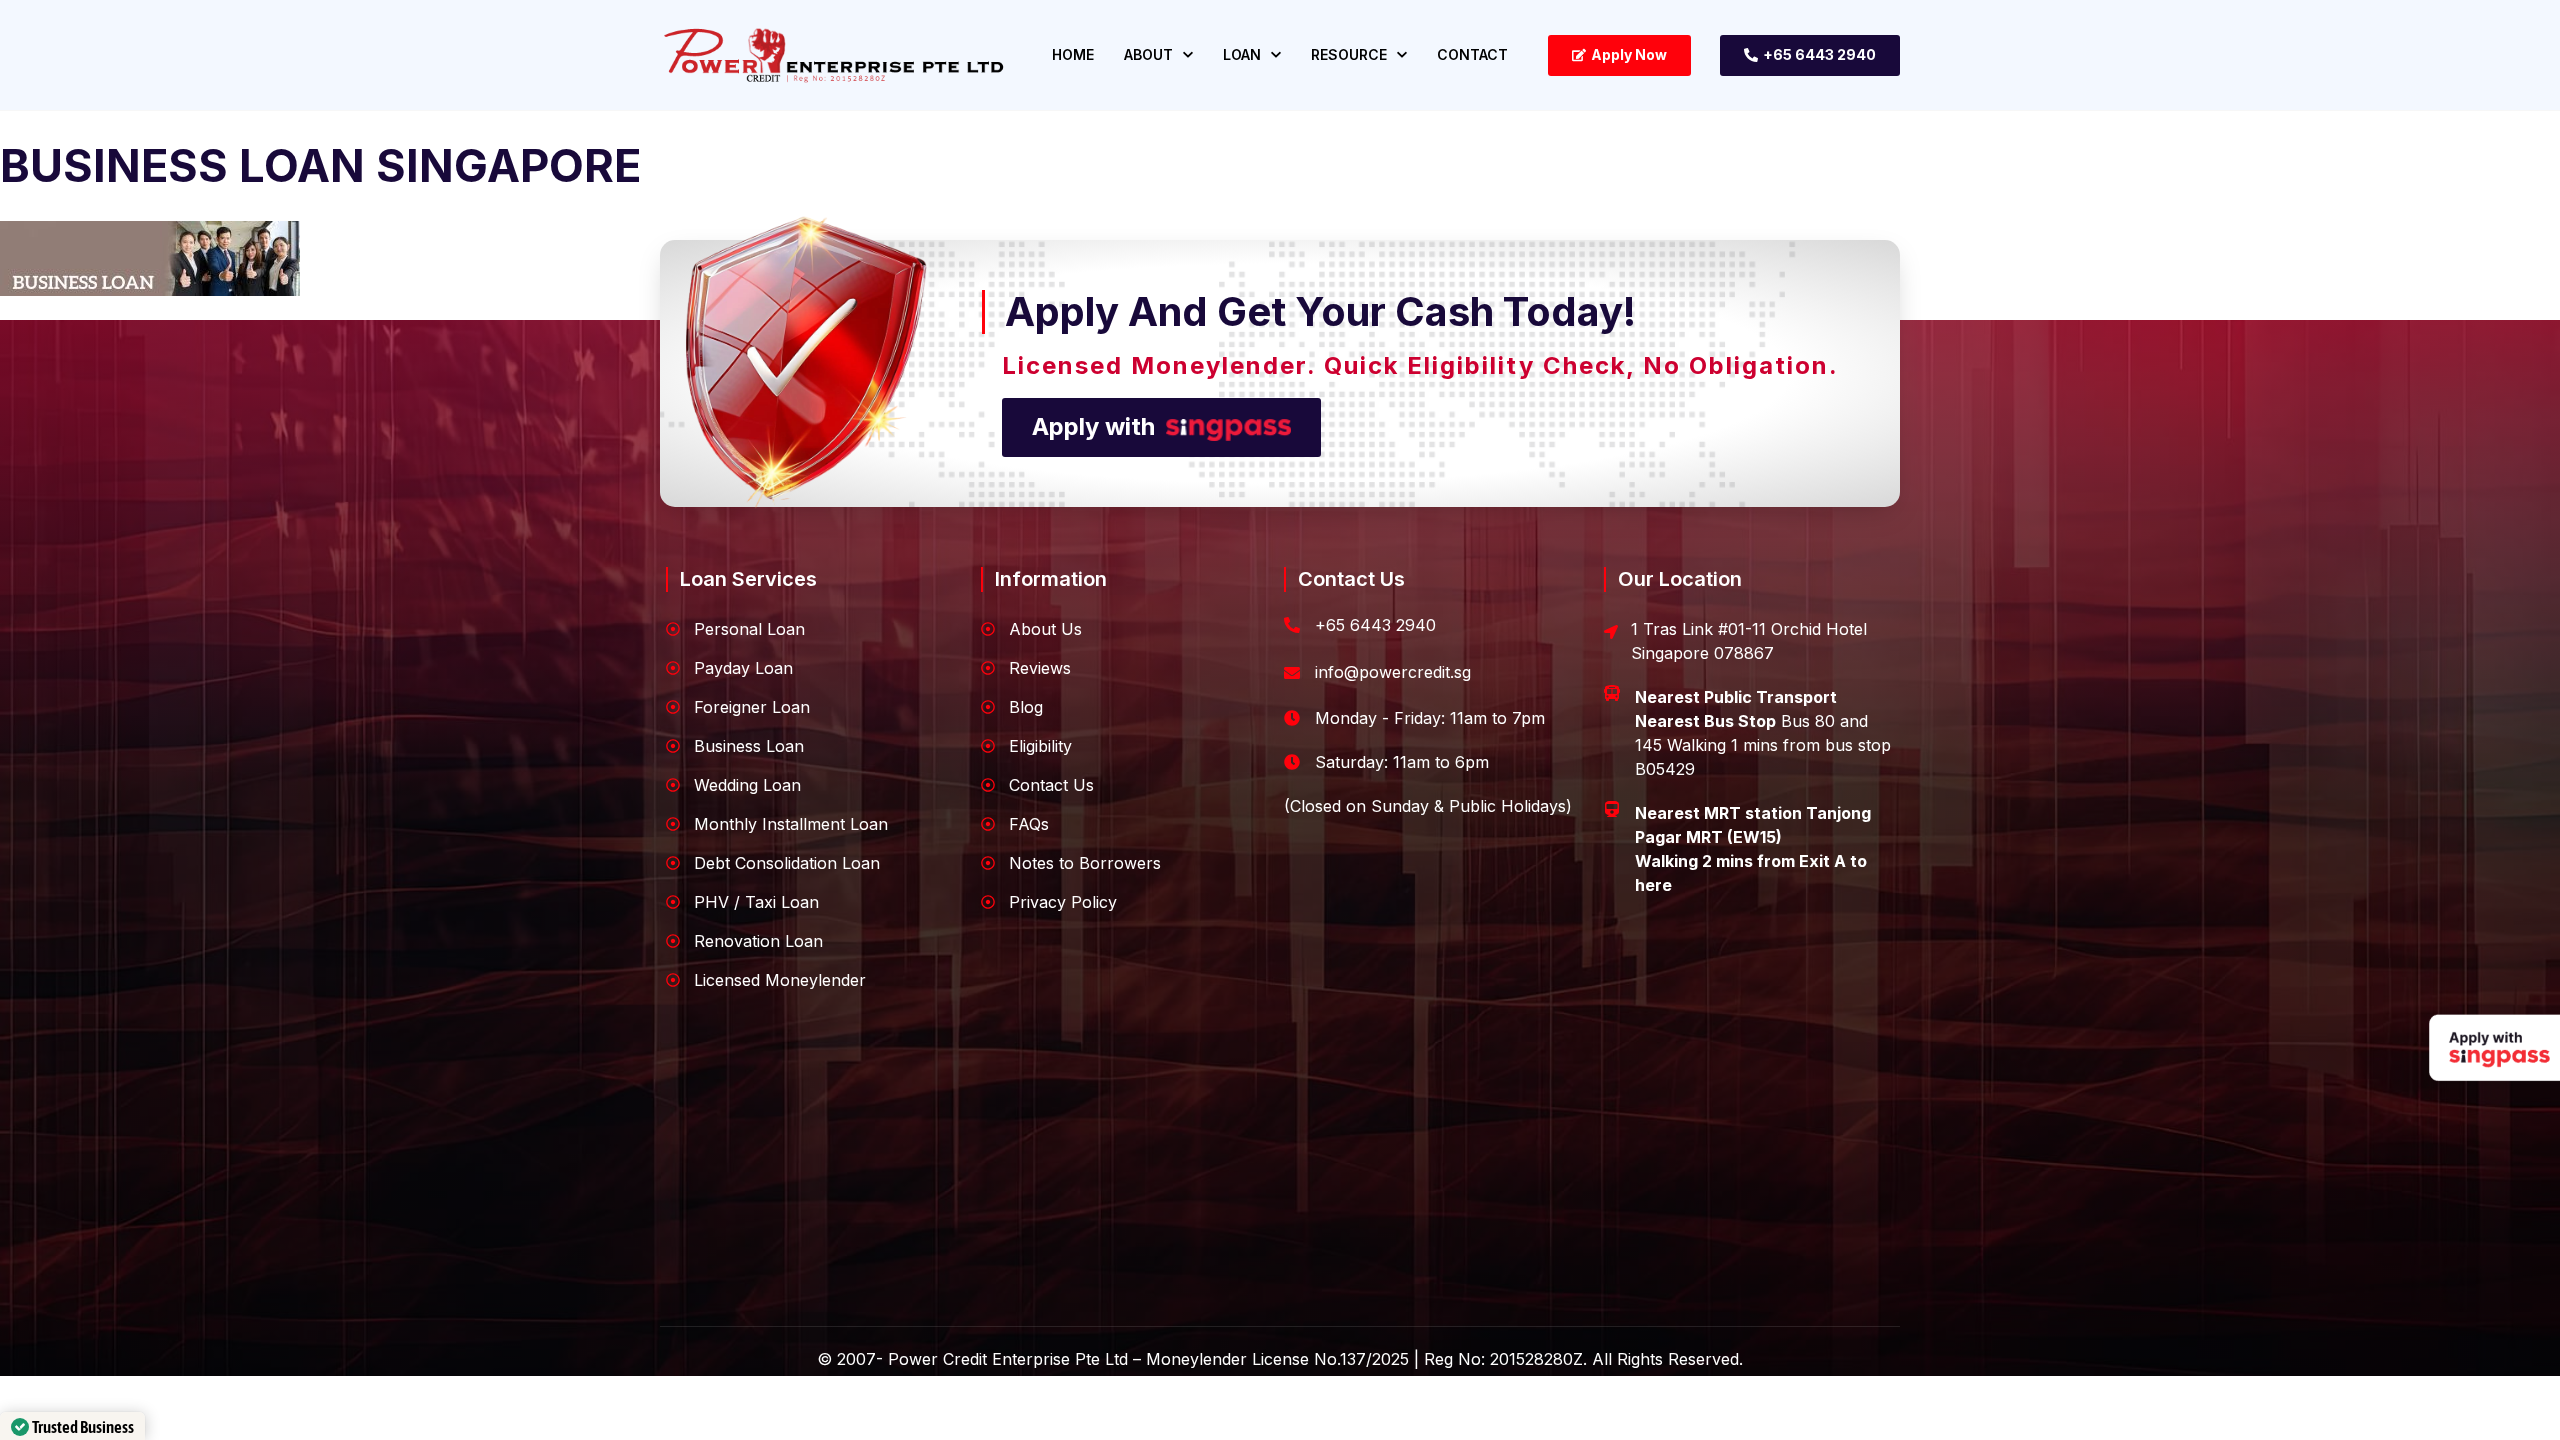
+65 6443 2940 (1375, 625)
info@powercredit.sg (1393, 672)
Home (1073, 54)
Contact (1472, 54)
